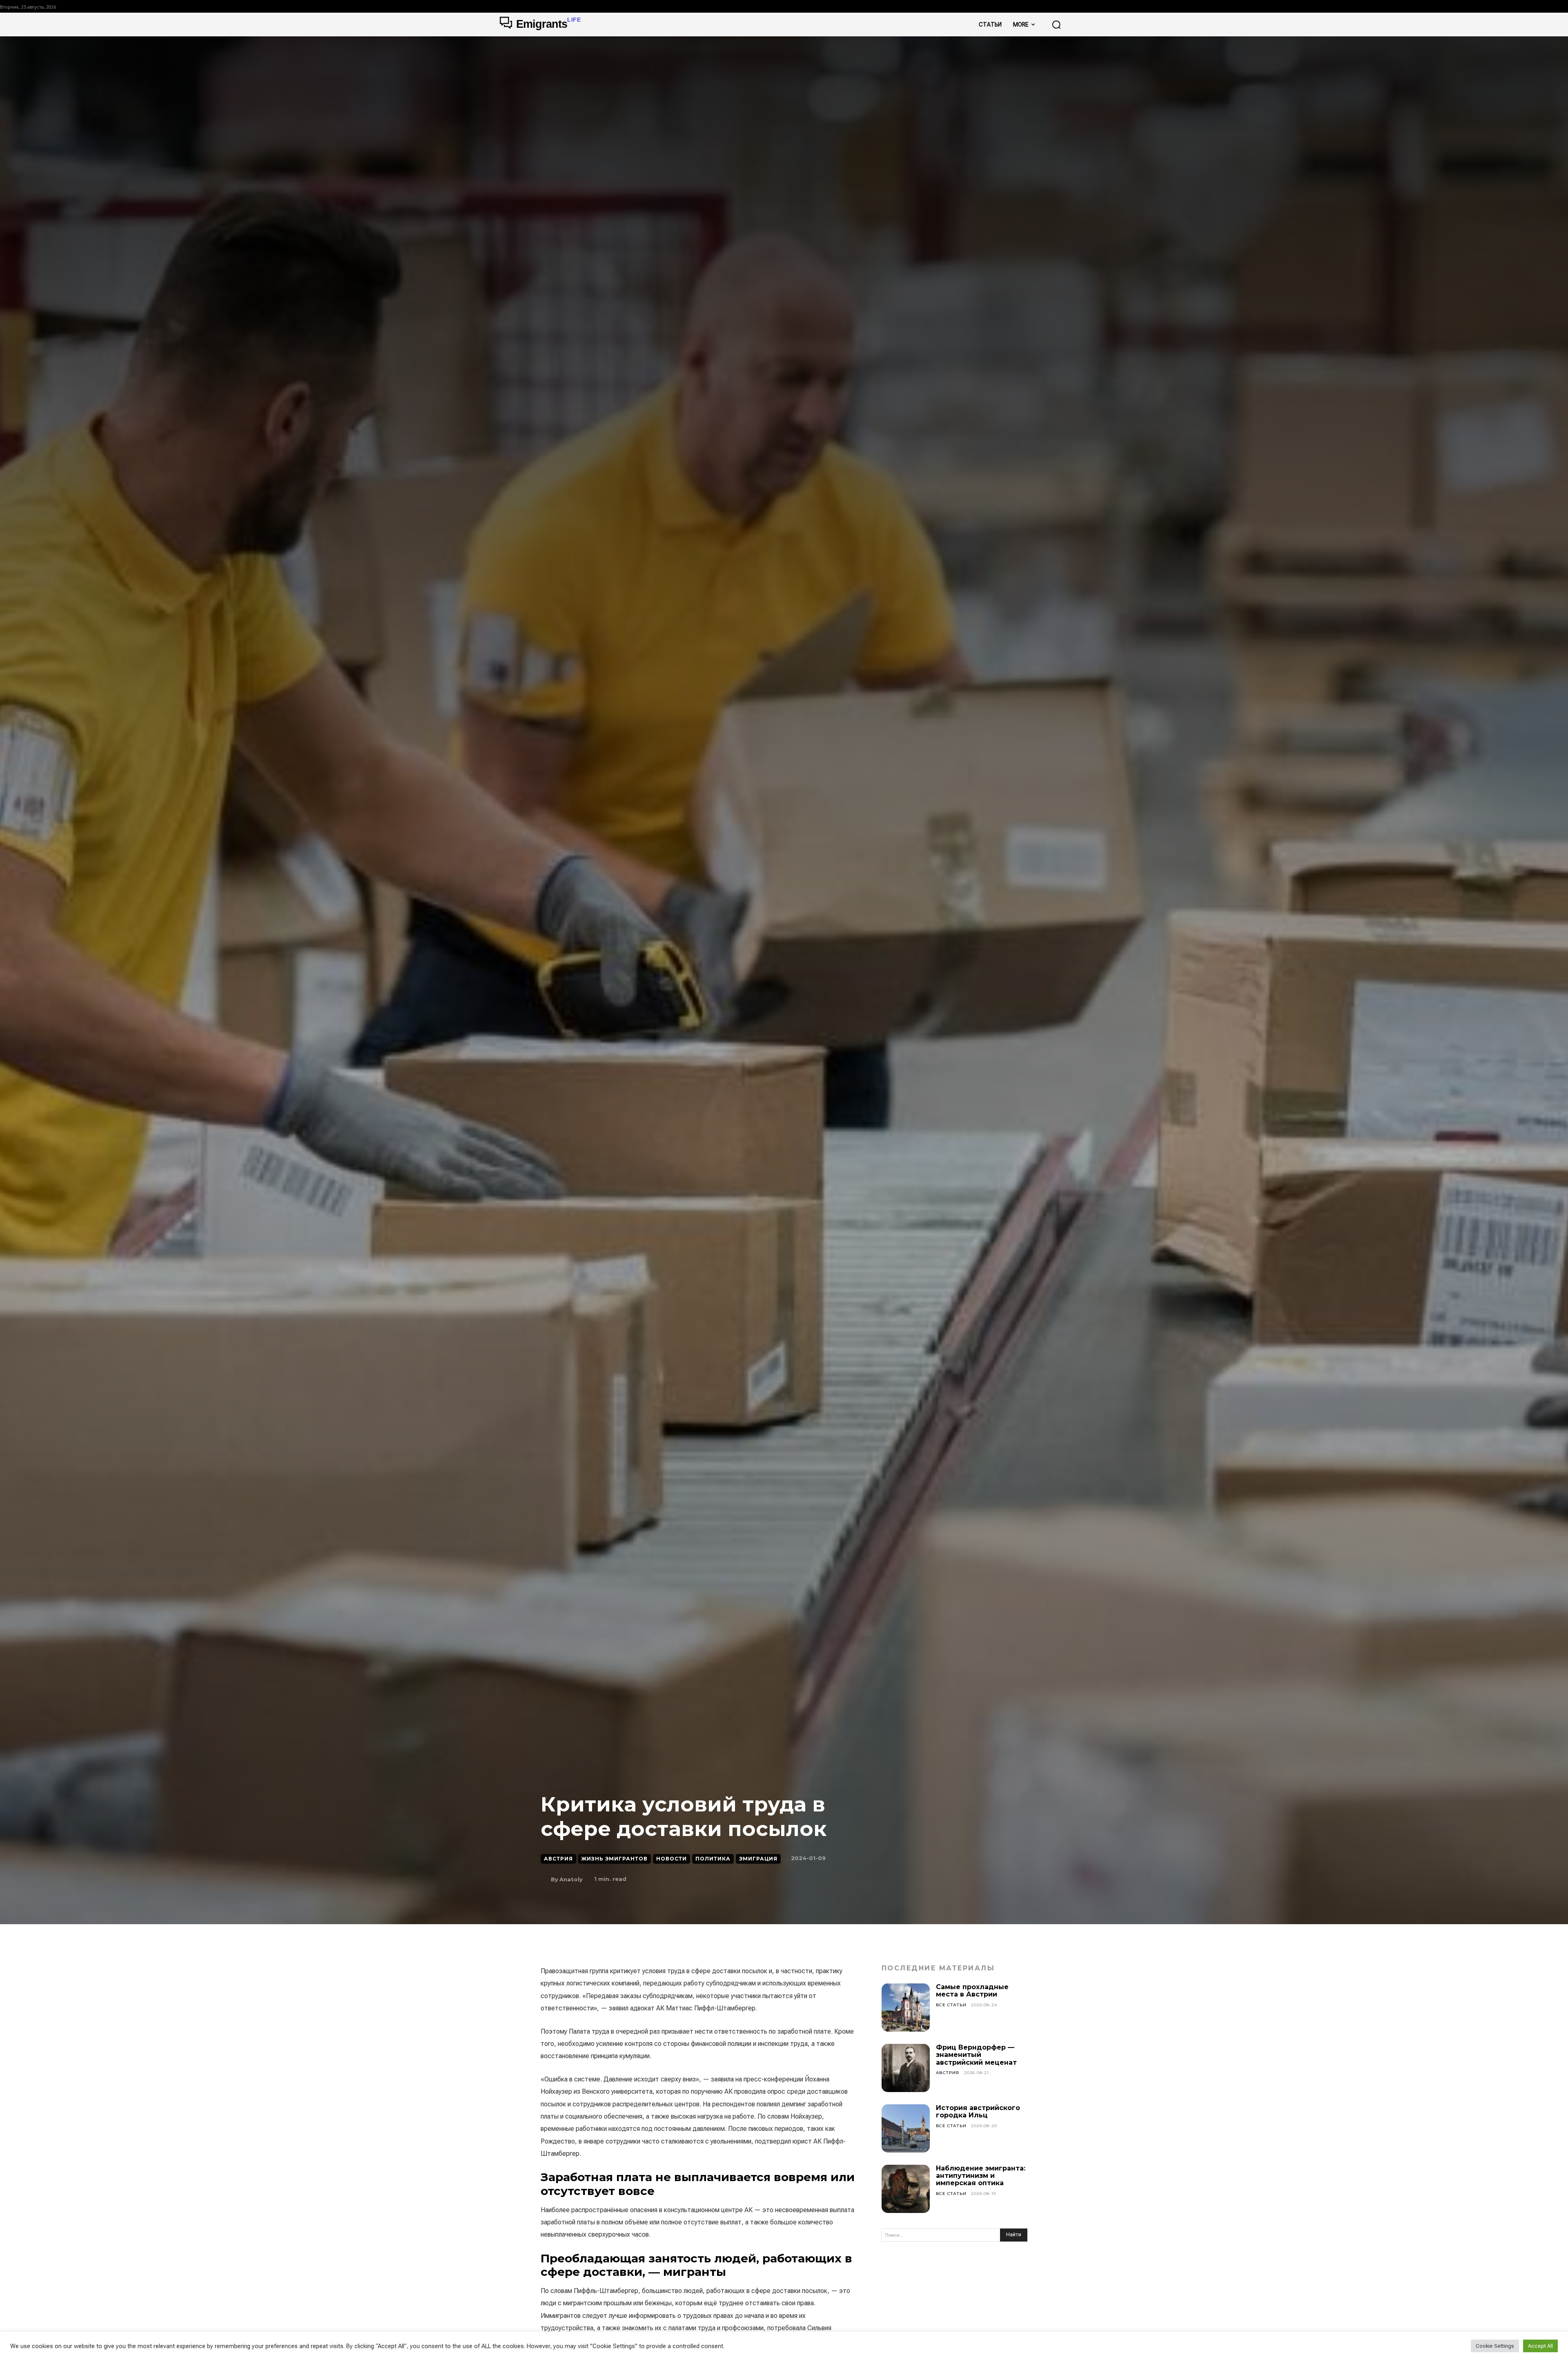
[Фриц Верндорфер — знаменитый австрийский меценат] (906, 2068)
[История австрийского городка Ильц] (906, 2128)
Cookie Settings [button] (1495, 2346)
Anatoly (571, 1879)
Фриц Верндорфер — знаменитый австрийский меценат (976, 2055)
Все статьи (951, 2005)
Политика (713, 1859)
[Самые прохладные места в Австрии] (906, 2008)
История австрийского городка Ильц (978, 2111)
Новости (672, 1859)
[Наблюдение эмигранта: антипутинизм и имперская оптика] (906, 2189)
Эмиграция (758, 1859)
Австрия (558, 1859)
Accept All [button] (1540, 2346)
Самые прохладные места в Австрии (972, 1991)
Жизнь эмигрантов (615, 1859)
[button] (1056, 25)
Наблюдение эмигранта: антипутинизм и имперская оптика (981, 2176)
